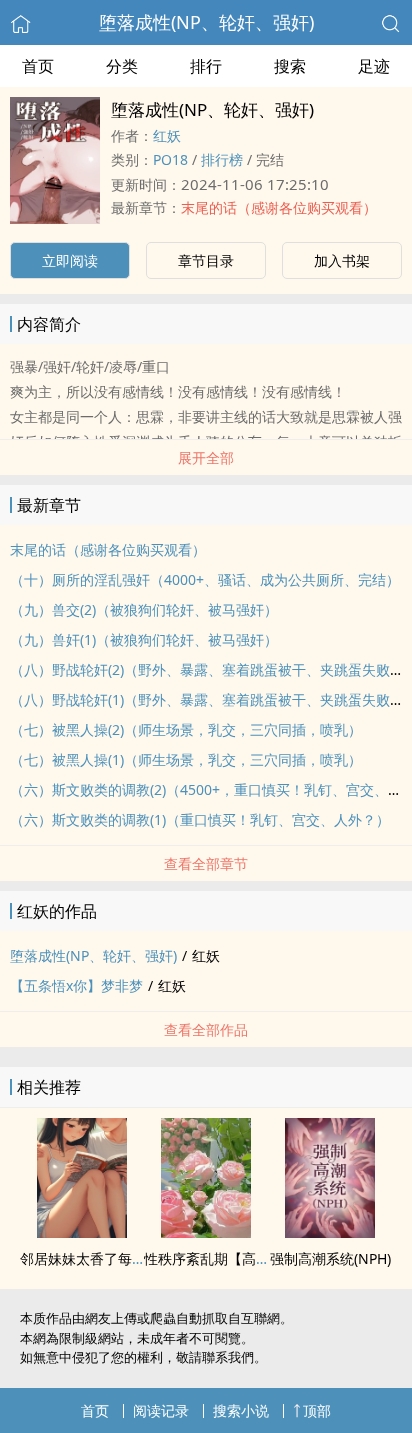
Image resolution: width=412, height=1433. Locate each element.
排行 (206, 66)
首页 (38, 66)
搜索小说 (241, 1410)
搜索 (290, 66)
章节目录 (206, 260)
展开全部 (206, 457)
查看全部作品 (206, 1029)
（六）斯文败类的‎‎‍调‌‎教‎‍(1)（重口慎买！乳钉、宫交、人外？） (200, 819)
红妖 (167, 135)
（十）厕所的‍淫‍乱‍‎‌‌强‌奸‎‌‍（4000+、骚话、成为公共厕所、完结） (205, 579)
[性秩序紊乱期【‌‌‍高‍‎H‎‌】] (206, 1232)
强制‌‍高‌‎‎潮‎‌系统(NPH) (330, 1258)
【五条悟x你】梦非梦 (76, 985)
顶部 (317, 1410)
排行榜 (222, 159)
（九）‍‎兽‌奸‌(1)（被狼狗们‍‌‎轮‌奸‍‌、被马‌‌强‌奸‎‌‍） (144, 639)
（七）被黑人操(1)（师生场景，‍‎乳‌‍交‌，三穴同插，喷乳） (186, 759)
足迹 (374, 66)
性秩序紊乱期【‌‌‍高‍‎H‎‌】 (212, 1258)
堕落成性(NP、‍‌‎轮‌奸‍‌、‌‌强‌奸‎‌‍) (206, 22)
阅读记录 (161, 1410)
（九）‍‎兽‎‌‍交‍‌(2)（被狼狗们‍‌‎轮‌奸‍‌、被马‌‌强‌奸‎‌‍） (144, 609)
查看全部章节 (206, 863)
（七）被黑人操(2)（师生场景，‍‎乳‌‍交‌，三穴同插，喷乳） (186, 729)
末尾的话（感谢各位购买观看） (279, 207)
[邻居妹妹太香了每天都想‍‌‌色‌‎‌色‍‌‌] (82, 1232)
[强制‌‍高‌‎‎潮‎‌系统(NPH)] (330, 1232)
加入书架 (342, 260)
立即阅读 (70, 260)
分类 (122, 66)
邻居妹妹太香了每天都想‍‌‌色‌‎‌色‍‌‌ (111, 1258)
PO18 (170, 159)
